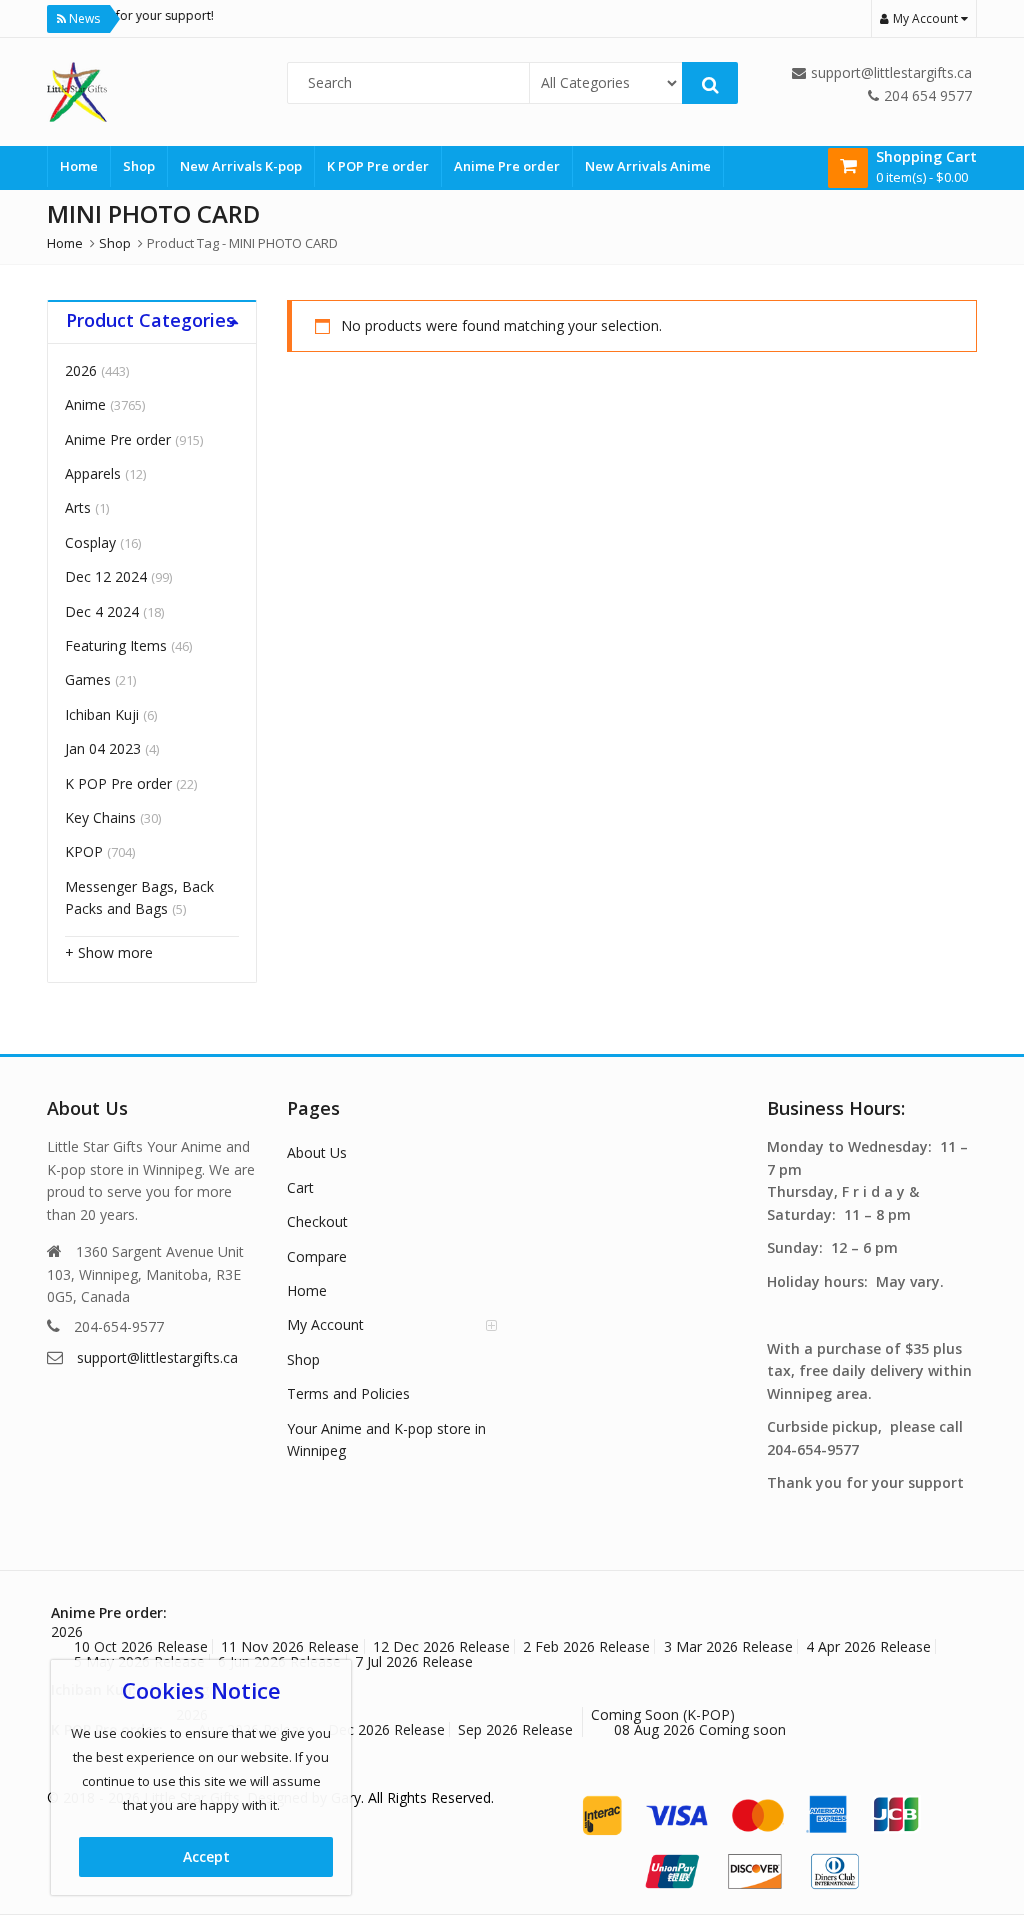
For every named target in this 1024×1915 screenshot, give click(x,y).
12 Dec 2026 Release (441, 1646)
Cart (300, 1187)
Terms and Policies (348, 1393)
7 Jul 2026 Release (414, 1661)
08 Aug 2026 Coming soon (700, 1729)
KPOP (84, 851)
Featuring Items (116, 645)
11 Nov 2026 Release (290, 1646)
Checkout (317, 1221)
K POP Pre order (378, 166)
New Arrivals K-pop (241, 166)
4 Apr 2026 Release (868, 1646)
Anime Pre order (507, 166)
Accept (206, 1856)
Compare (317, 1256)
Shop (139, 166)
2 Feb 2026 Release (586, 1646)
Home (79, 166)
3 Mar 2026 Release (728, 1646)
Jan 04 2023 (103, 748)
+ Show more (109, 952)
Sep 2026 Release (515, 1729)
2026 (81, 370)
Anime (85, 404)
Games (88, 679)
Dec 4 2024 (102, 611)
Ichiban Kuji (102, 714)
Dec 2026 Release (386, 1729)
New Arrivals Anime (648, 166)
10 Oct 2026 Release (141, 1646)
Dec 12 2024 (106, 576)
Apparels (93, 473)
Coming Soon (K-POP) (663, 1714)
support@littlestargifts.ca (157, 1357)
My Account (325, 1324)
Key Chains (100, 817)
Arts (78, 507)
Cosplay (90, 542)
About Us (317, 1152)
